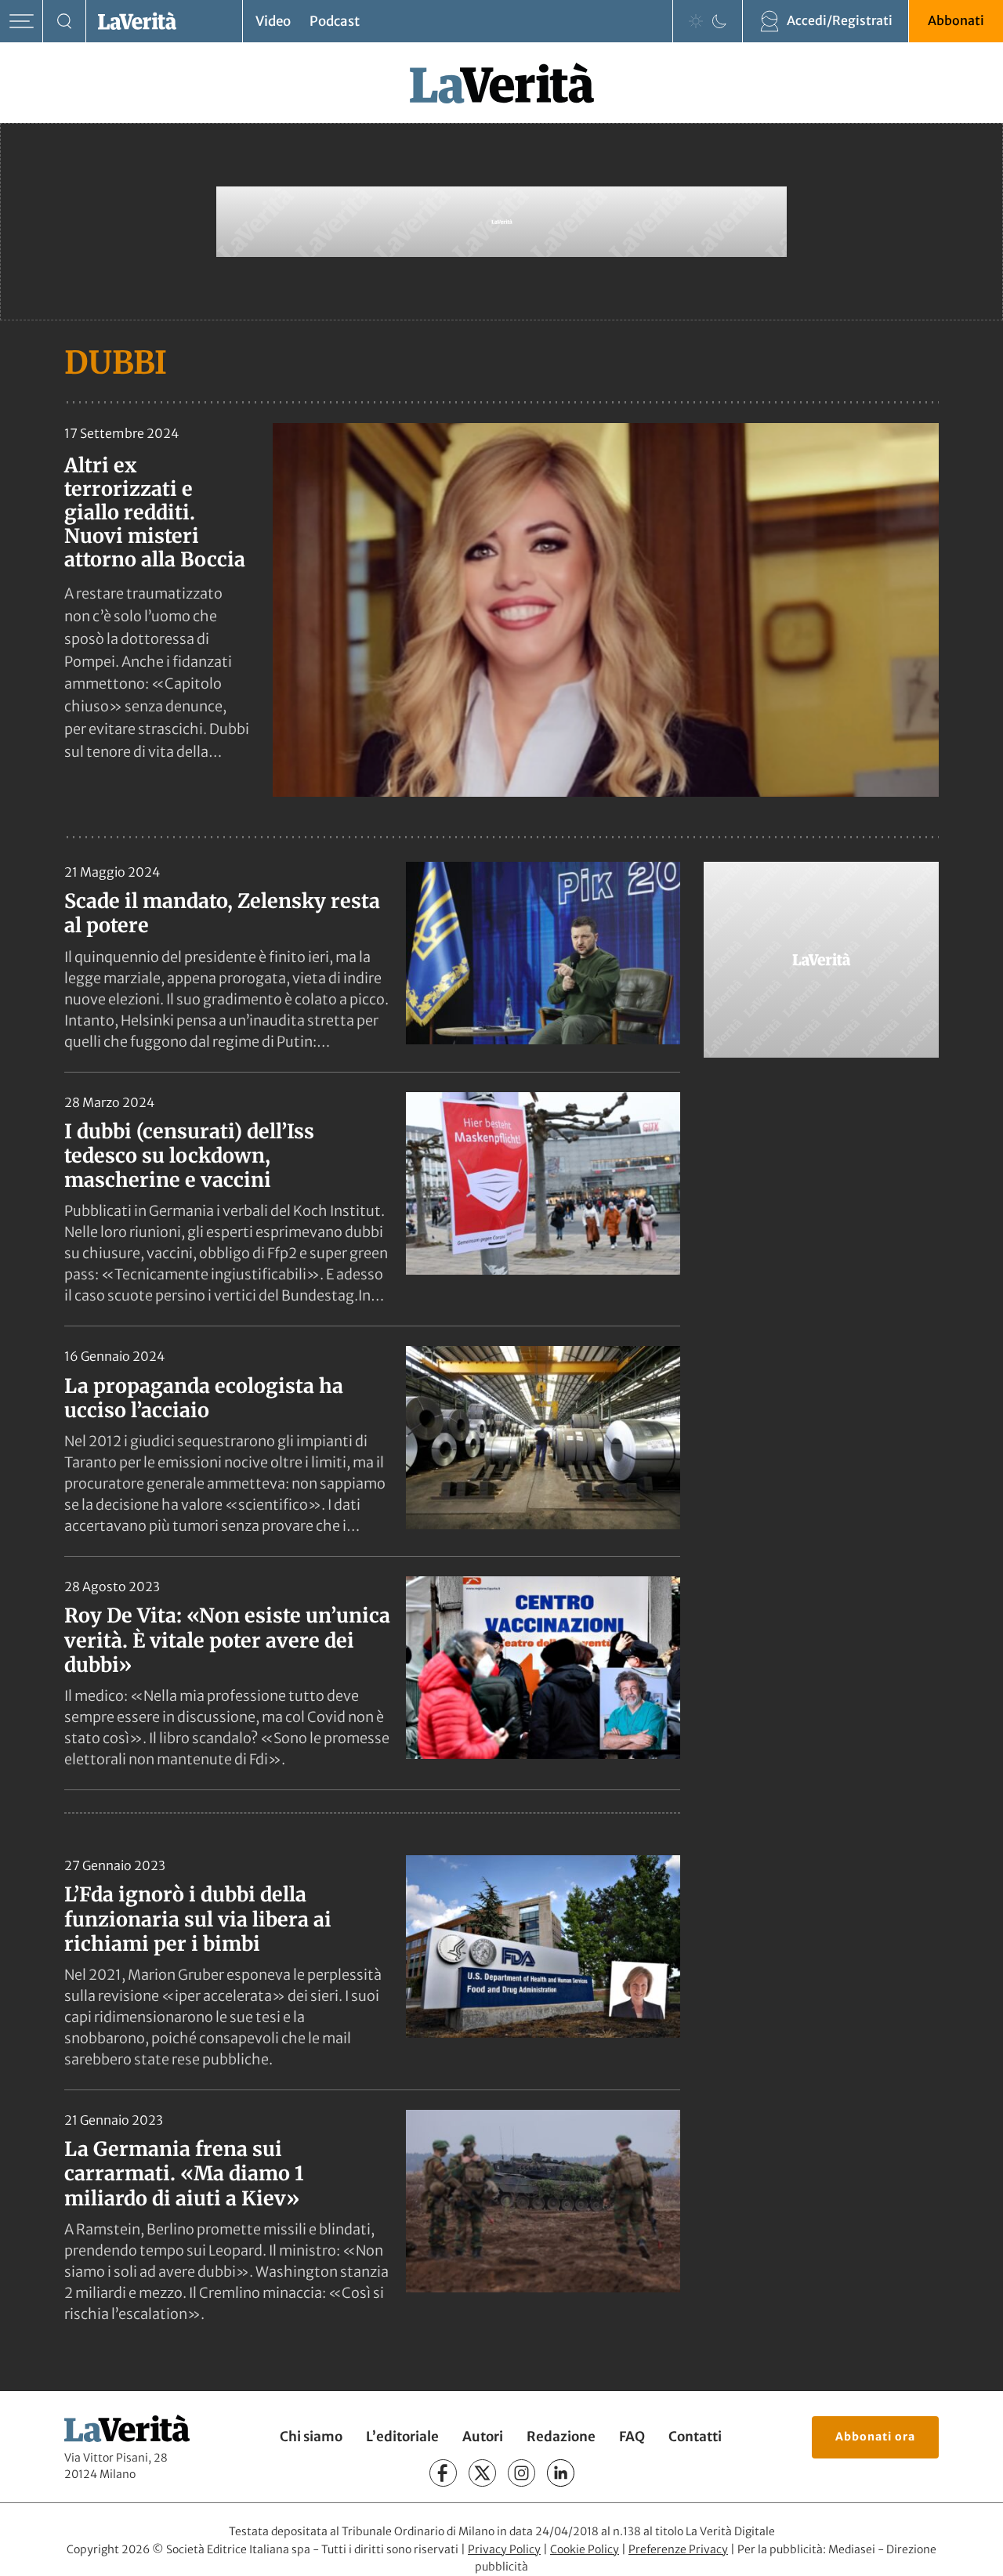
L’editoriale (402, 2437)
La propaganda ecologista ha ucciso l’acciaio (204, 1398)
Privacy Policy (504, 2549)
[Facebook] (443, 2473)
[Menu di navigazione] (22, 22)
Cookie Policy (585, 2549)
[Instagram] (521, 2473)
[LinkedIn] (561, 2473)
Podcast (335, 21)
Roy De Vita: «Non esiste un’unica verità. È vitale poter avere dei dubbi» (227, 1640)
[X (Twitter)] (482, 2473)
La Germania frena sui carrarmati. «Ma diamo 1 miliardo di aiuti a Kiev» (184, 2174)
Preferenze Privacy (678, 2549)
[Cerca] (65, 22)
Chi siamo (311, 2437)
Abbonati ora (875, 2437)
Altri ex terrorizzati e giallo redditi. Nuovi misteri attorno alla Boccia (155, 512)
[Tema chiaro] (696, 21)
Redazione (561, 2437)
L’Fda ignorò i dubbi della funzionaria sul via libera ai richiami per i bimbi (198, 1919)
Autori (483, 2437)
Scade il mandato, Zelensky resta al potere (222, 913)
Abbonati (956, 20)
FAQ (632, 2437)
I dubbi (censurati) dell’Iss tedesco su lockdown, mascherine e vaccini (189, 1156)
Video (273, 21)
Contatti (695, 2437)
